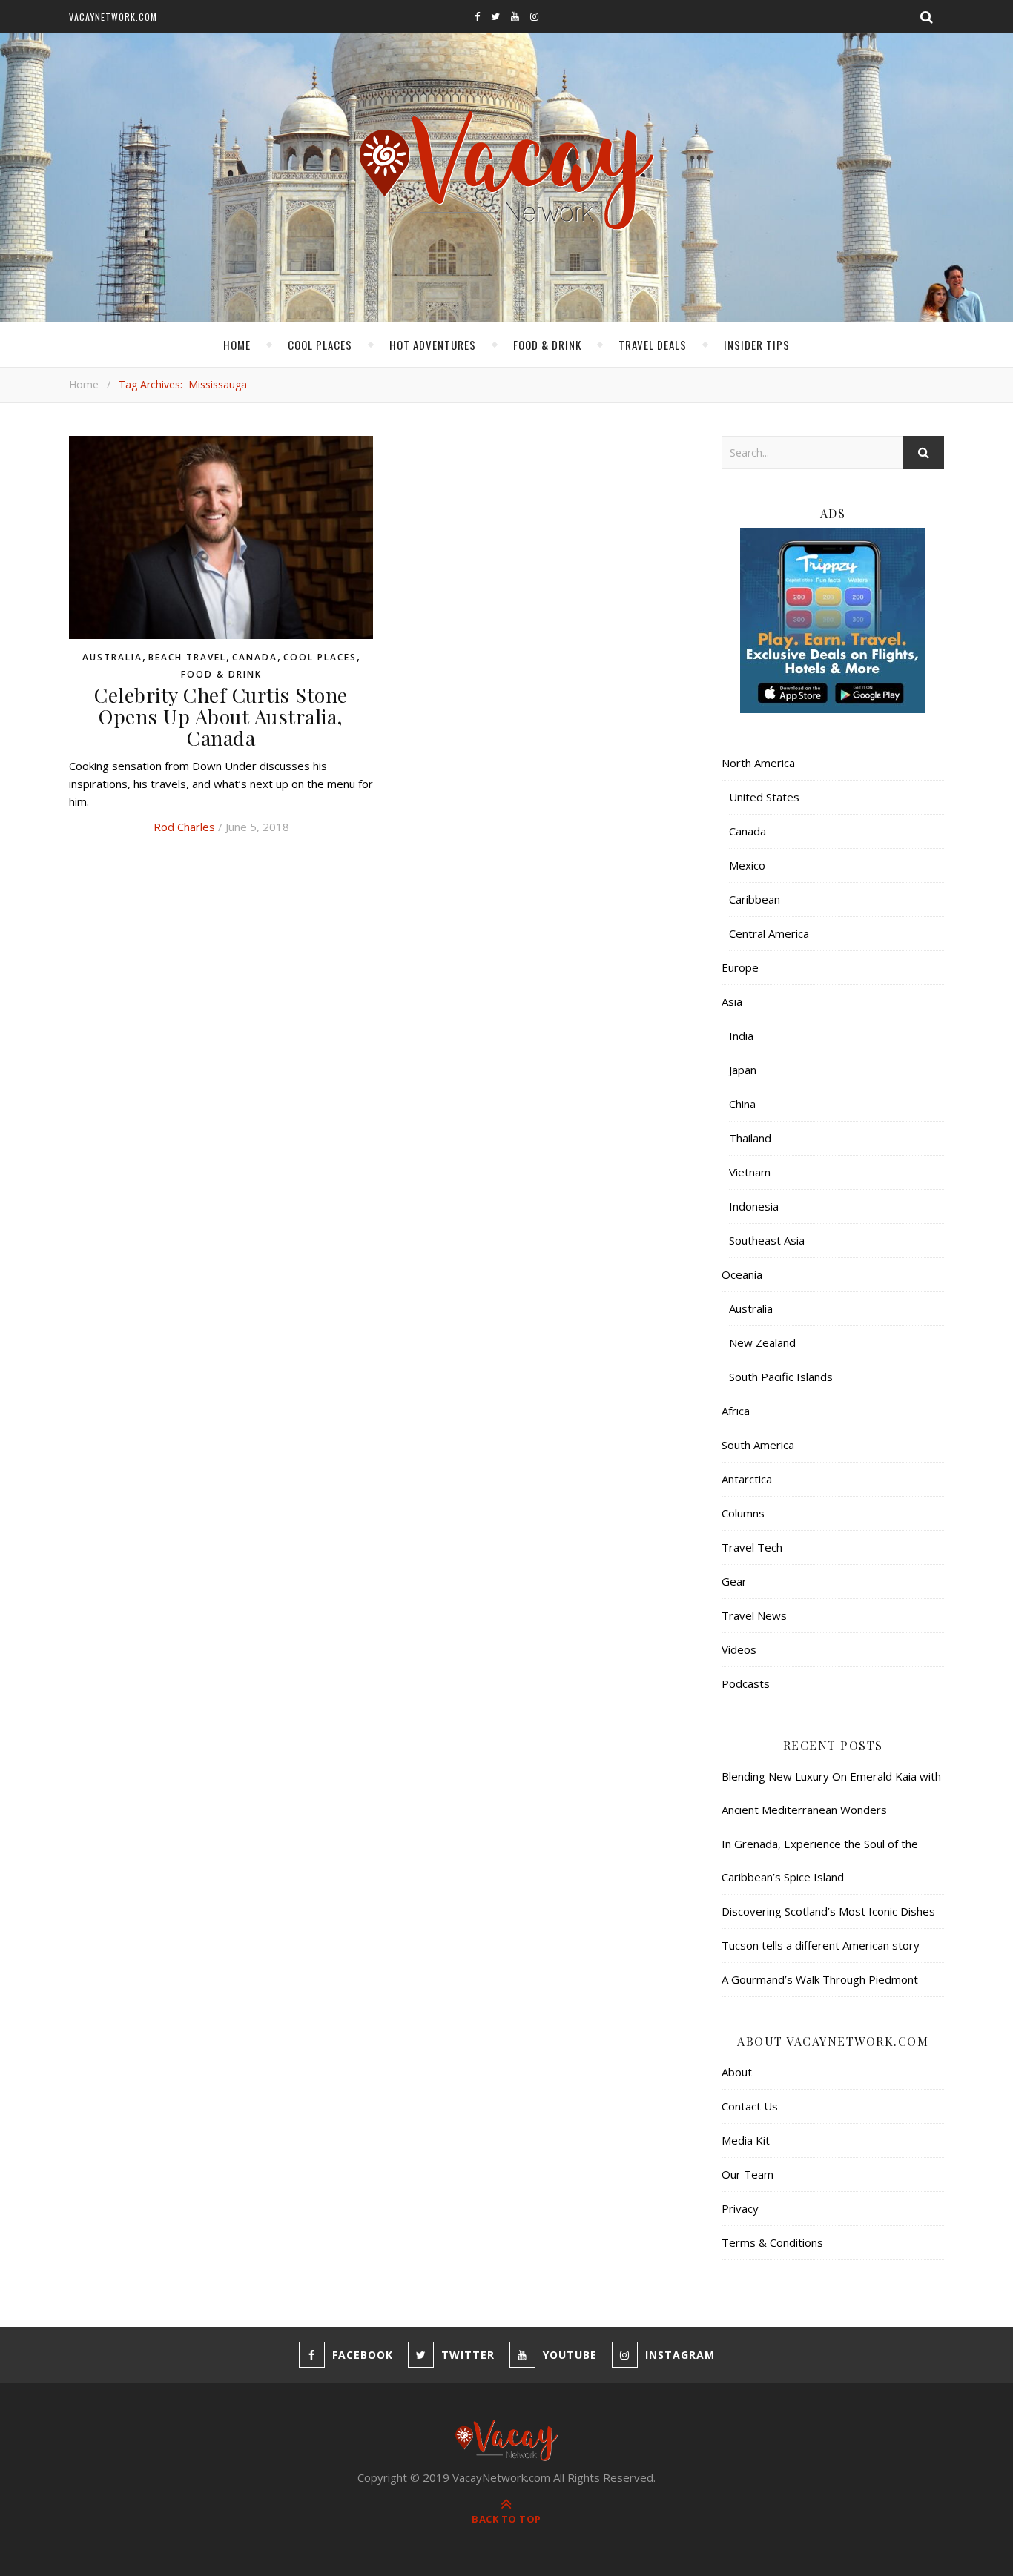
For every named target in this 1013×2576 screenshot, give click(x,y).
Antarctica (747, 1479)
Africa (736, 1411)
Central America (769, 933)
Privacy (740, 2208)
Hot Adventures (433, 345)
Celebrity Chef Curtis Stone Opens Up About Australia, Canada (221, 716)
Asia (732, 1001)
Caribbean (755, 899)
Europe (740, 967)
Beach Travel (187, 658)
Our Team (748, 2174)
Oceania (742, 1274)
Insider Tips (757, 345)
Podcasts (746, 1683)
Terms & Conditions (772, 2242)
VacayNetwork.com (113, 17)
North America (758, 763)
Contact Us (750, 2106)
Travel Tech (752, 1547)
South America (758, 1445)
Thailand (750, 1138)
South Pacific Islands (781, 1377)
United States (764, 797)
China (742, 1104)
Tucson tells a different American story (821, 1945)
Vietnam (750, 1172)
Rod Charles (184, 827)
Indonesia (754, 1206)
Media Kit (746, 2140)
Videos (739, 1649)
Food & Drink (547, 345)
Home (237, 345)
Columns (743, 1513)
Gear (734, 1581)
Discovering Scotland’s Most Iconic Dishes (828, 1911)
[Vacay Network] (507, 171)
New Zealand (762, 1342)
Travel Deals (653, 345)
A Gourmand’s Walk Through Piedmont (820, 1979)
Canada (255, 658)
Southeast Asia (767, 1240)
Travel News (754, 1615)
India (741, 1036)
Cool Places (320, 345)
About (737, 2072)
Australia (112, 658)
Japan (743, 1070)
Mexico (747, 865)
